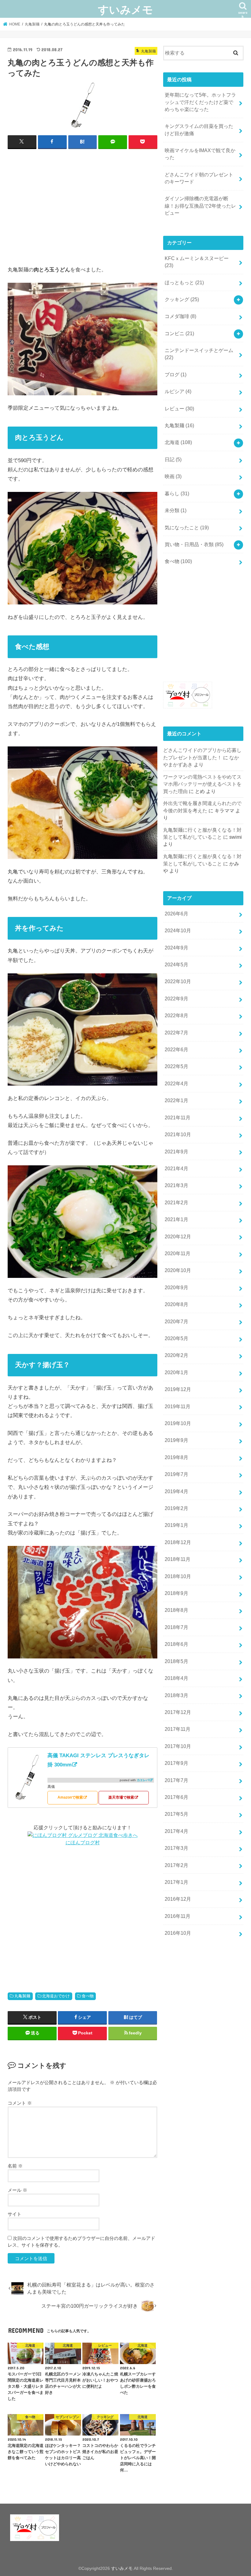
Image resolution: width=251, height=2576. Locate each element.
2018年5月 (176, 1661)
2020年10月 (178, 1270)
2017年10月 (178, 1746)
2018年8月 (176, 1610)
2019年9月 (176, 1440)
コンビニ (179, 333)
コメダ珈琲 (180, 316)
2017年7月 (176, 1780)
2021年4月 (176, 1169)
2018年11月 (178, 1559)
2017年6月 (176, 1797)
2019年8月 (176, 1457)
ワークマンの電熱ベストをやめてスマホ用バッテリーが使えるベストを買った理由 (202, 784)
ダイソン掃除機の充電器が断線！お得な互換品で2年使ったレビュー (200, 206)
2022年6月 (176, 1050)
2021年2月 (176, 1203)
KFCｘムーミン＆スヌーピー (197, 262)
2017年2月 (176, 1865)
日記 (173, 460)
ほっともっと (184, 283)
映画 (173, 476)
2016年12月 (178, 1899)
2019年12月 (178, 1389)
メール (17, 2190)
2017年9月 (176, 1763)
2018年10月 (178, 1576)
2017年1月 (176, 1882)
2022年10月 (178, 981)
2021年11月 (178, 1118)
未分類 (176, 510)
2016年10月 (178, 1933)
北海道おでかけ (56, 1996)
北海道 (178, 442)
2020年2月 (176, 1355)
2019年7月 (176, 1474)
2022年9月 (176, 999)
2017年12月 (178, 1712)
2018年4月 (176, 1678)
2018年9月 (176, 1593)
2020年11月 (178, 1253)
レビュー (179, 409)
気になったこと (187, 528)
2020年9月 (176, 1288)
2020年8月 (176, 1304)
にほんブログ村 (83, 1842)
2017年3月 (176, 1848)
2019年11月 (178, 1407)
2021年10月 (178, 1135)
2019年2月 (176, 1508)
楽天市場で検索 (121, 1797)
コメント (20, 2103)
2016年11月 (178, 1916)
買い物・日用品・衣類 (194, 544)
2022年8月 (176, 1016)
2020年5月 (176, 1338)
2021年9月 (176, 1152)
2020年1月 (176, 1372)
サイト (15, 2214)
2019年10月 (178, 1423)
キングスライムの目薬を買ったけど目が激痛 (199, 130)
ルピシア (178, 391)
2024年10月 (178, 931)
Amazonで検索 (70, 1797)
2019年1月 (176, 1525)
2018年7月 (176, 1627)
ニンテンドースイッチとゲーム (199, 354)
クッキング (182, 299)
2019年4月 (176, 1491)
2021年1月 (176, 1219)
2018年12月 (178, 1542)
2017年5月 (176, 1814)
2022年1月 (176, 1100)
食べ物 (88, 1996)
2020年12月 (178, 1237)
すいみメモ (125, 9)
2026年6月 (176, 914)
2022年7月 (176, 1033)
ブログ (176, 375)
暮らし (177, 494)
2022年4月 (176, 1084)
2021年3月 (176, 1185)
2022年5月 (176, 1066)
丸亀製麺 (22, 1996)
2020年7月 (176, 1322)
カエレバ (143, 1780)
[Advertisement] (83, 210)
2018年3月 (176, 1695)
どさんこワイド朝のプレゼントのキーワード (199, 178)
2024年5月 (176, 965)
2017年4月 (176, 1831)
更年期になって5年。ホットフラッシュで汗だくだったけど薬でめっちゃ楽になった (200, 102)
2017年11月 (178, 1729)
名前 (15, 2166)
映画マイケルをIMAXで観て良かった (200, 154)
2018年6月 (176, 1644)
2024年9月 (176, 948)
